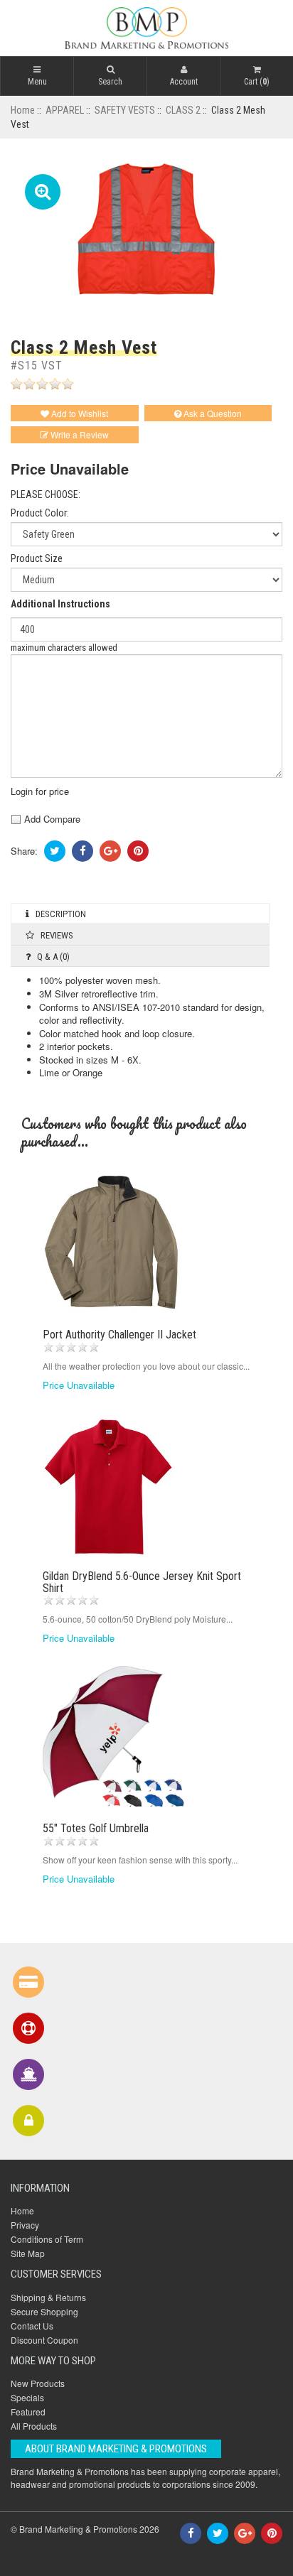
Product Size (37, 559)
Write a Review (79, 434)
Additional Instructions (60, 604)
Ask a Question (212, 413)
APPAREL (65, 110)
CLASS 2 (183, 110)
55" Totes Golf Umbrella (96, 1828)
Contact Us (32, 2326)
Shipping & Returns (48, 2297)
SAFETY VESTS (125, 110)
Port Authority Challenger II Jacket (119, 1335)
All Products (34, 2426)
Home (23, 110)
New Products (38, 2383)
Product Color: (40, 513)
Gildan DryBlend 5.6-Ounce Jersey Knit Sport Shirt (142, 1582)
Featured (28, 2412)
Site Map (28, 2253)
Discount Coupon (44, 2340)
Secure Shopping (44, 2311)
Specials (27, 2397)
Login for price (40, 791)
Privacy (25, 2225)
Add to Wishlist (79, 413)
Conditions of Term (47, 2239)
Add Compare (51, 819)
